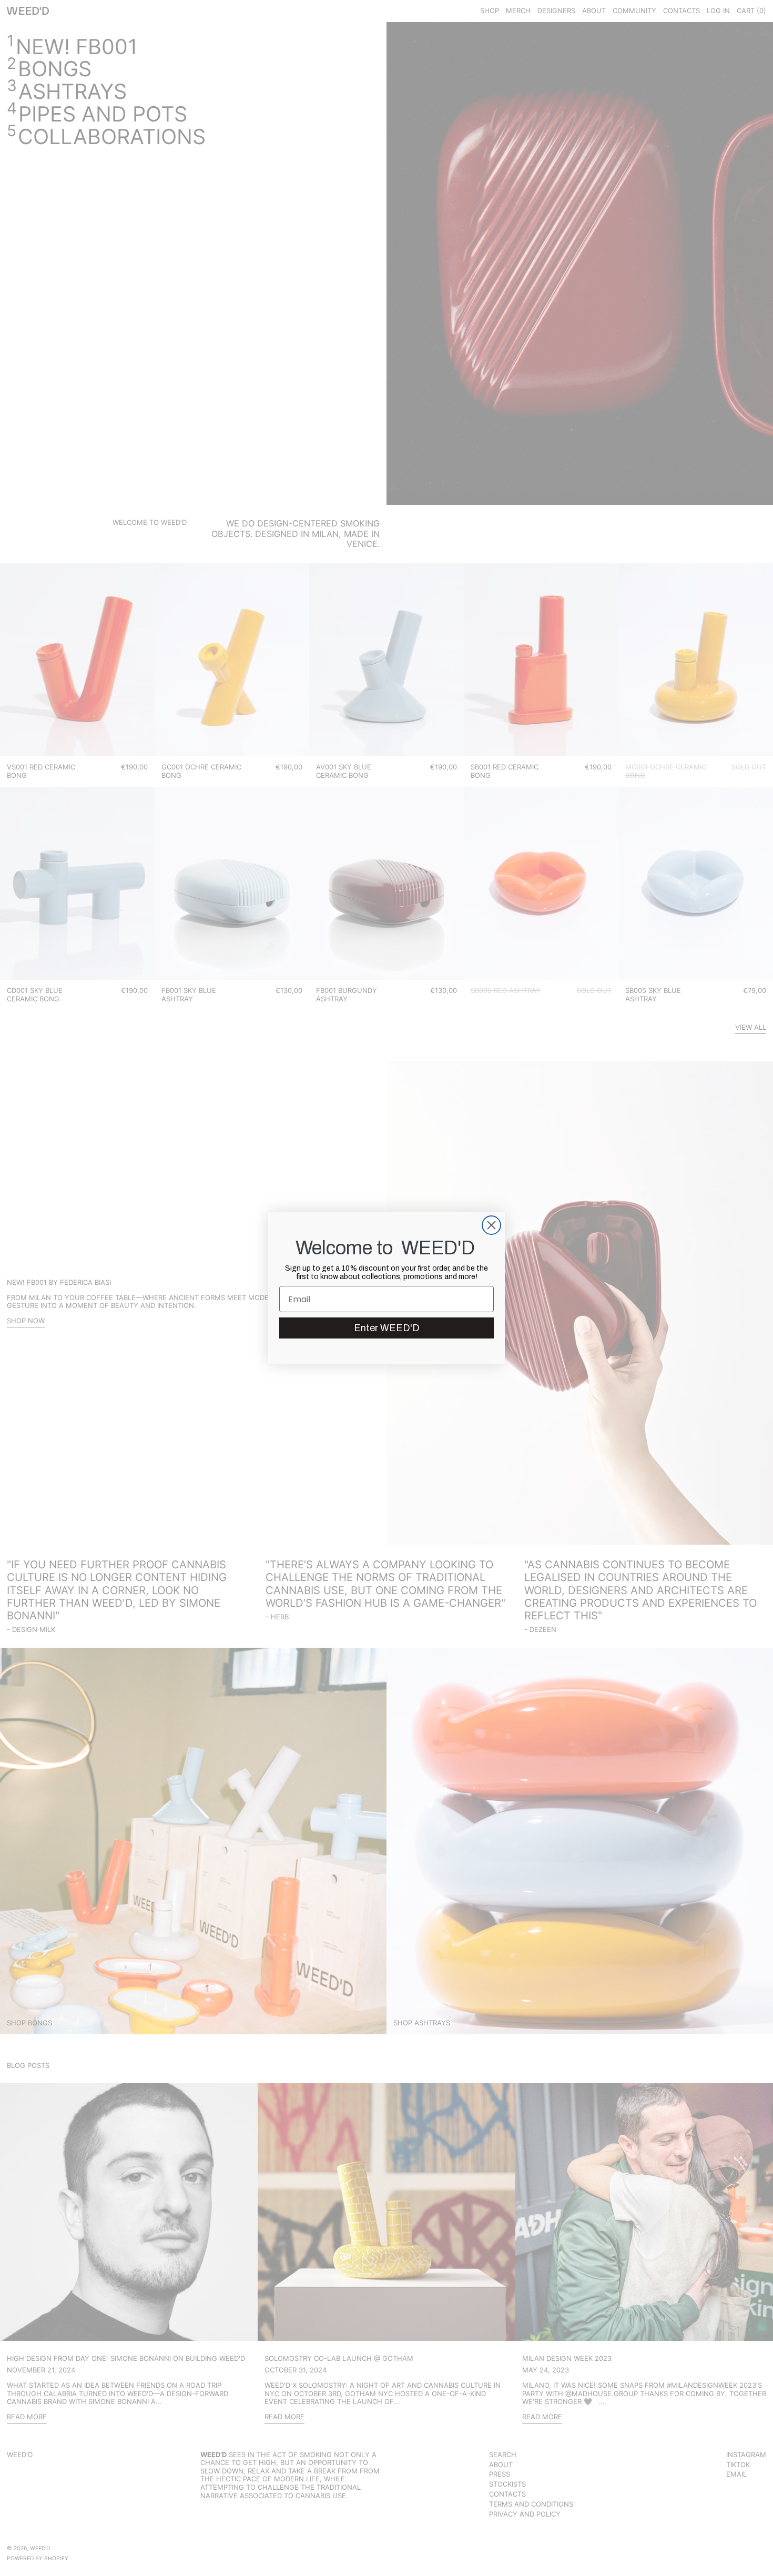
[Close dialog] (491, 1225)
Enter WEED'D (387, 1328)
